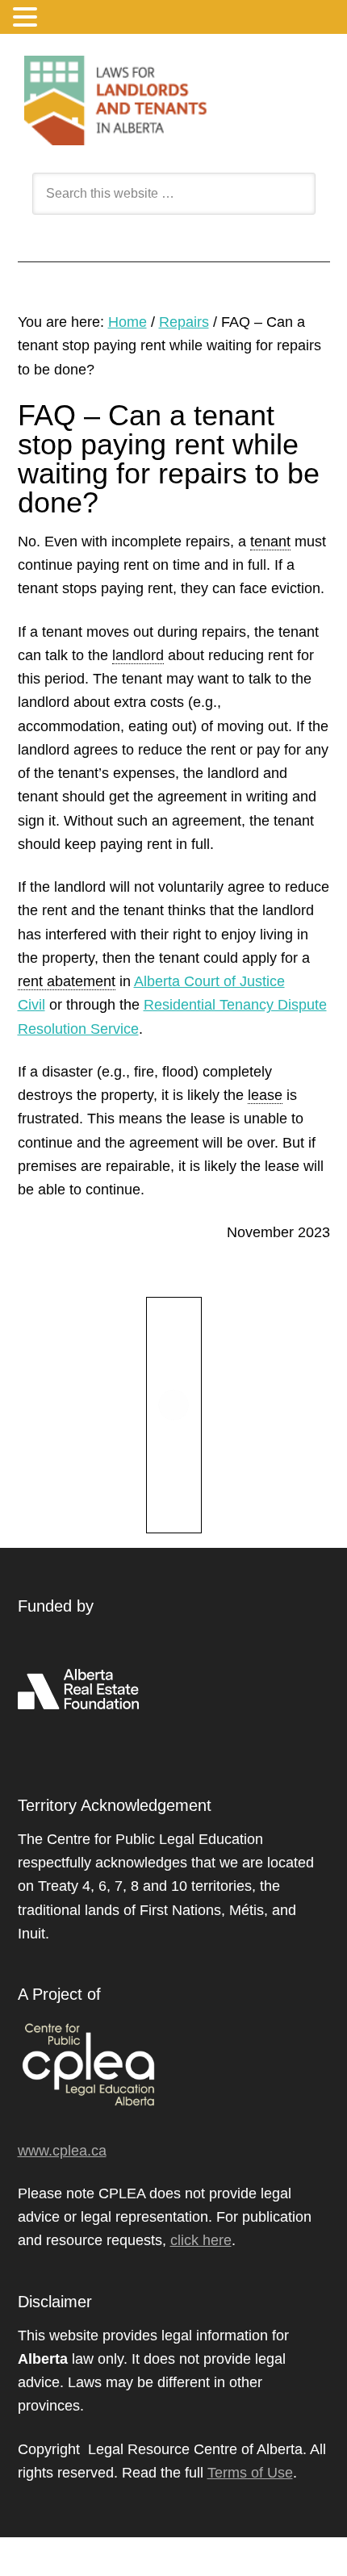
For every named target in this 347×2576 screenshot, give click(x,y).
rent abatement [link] (67, 981)
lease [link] (265, 1095)
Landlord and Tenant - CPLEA (174, 100)
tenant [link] (270, 542)
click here (201, 2240)
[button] (27, 19)
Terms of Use (250, 2473)
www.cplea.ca (62, 2151)
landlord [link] (138, 655)
